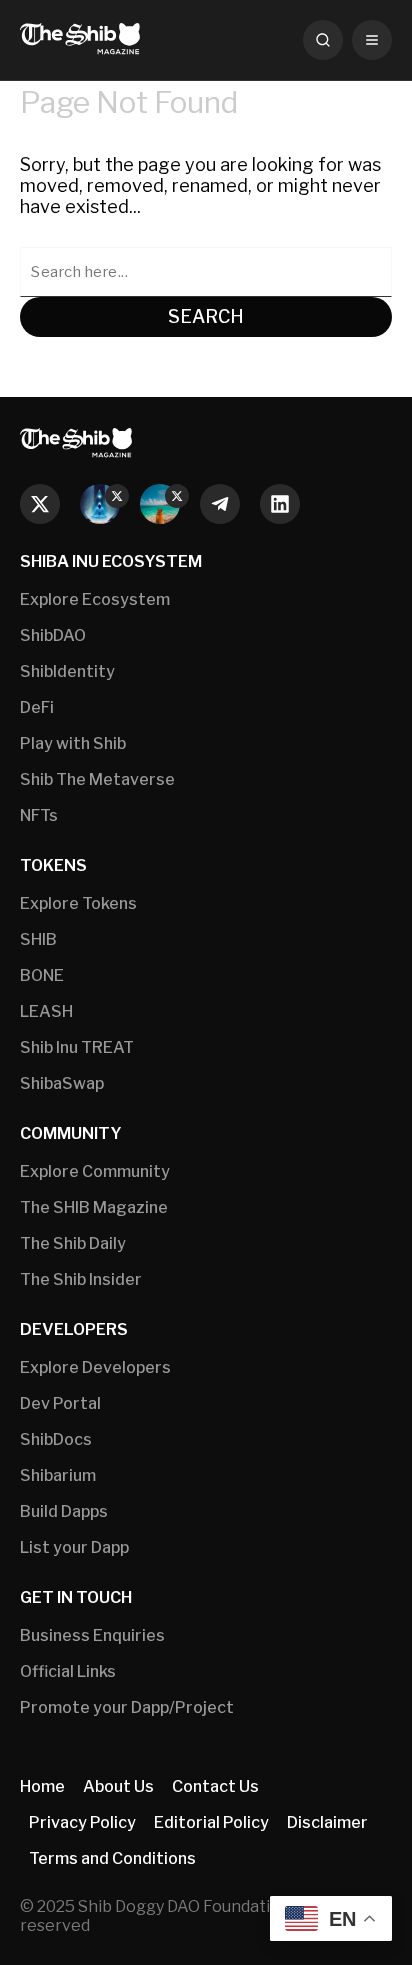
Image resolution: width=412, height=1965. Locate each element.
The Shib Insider (81, 1279)
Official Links (68, 1671)
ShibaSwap (62, 1083)
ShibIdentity (67, 671)
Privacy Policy (82, 1822)
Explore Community (95, 1171)
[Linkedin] (280, 504)
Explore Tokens (78, 903)
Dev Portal (60, 1403)
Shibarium (58, 1475)
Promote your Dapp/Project (127, 1707)
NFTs (39, 815)
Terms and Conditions (112, 1858)
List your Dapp (74, 1547)
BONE (42, 975)
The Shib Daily (73, 1243)
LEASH (46, 1011)
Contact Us (215, 1786)
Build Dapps (64, 1511)
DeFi (37, 707)
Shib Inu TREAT (77, 1047)
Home (42, 1786)
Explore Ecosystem (95, 599)
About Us (118, 1786)
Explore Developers (95, 1367)
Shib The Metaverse (97, 779)
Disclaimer (327, 1822)
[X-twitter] (40, 504)
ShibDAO (53, 635)
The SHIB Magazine (94, 1207)
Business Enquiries (92, 1635)
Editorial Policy (211, 1822)
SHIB (38, 939)
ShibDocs (56, 1439)
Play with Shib (73, 743)
